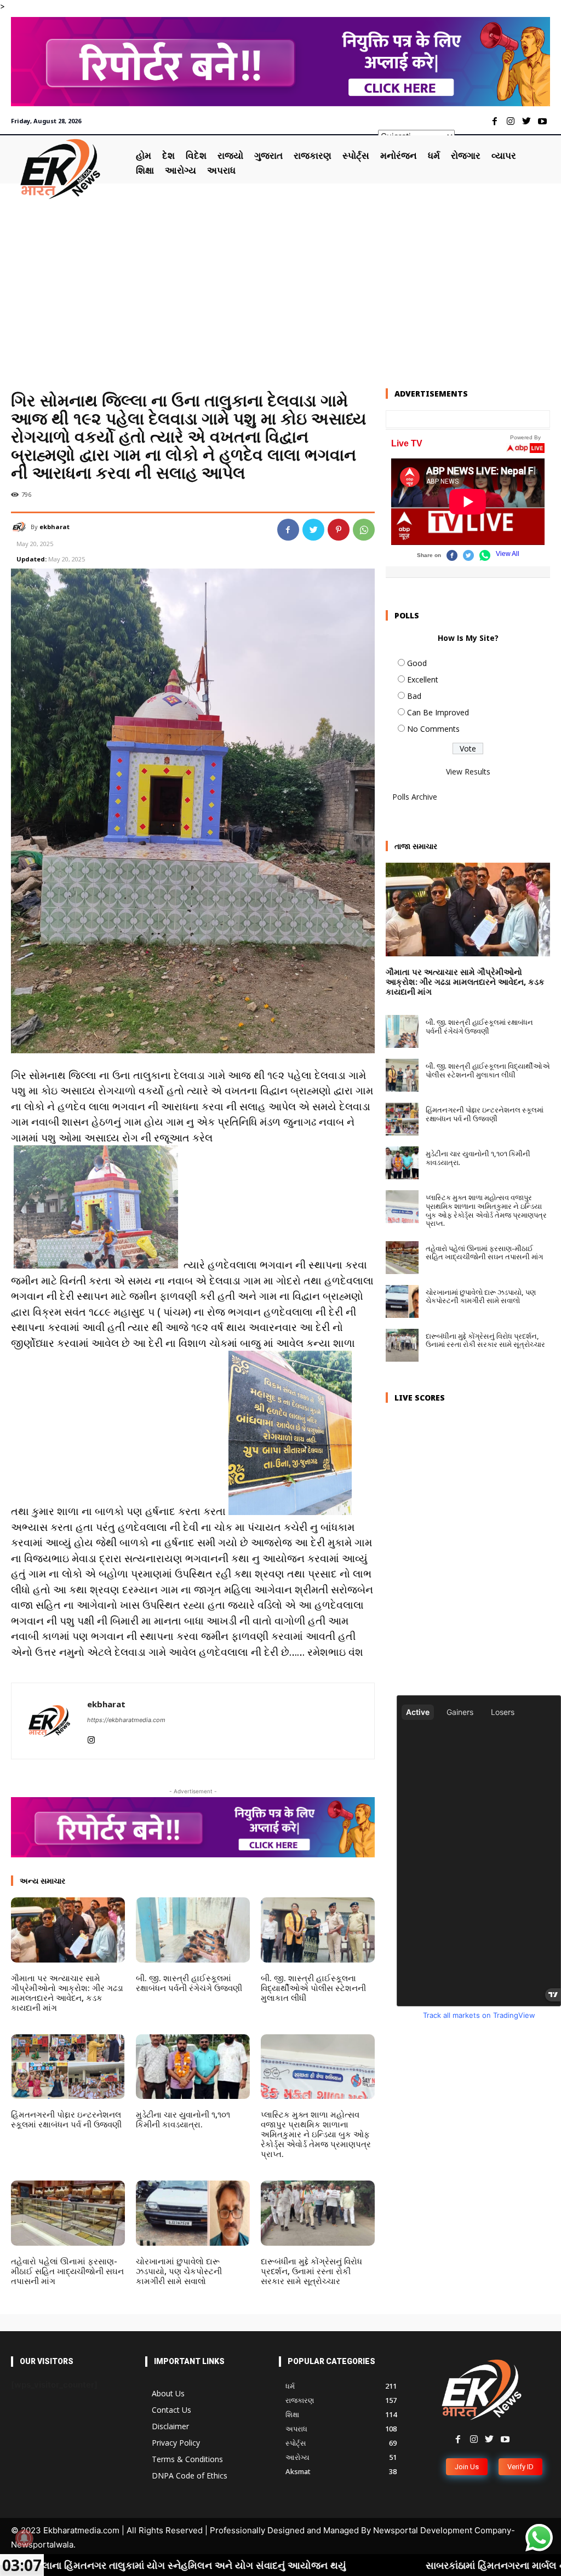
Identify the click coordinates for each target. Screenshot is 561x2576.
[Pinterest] (339, 530)
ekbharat (55, 527)
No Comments (433, 729)
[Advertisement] (280, 288)
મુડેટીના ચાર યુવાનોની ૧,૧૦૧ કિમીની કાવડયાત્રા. (183, 2119)
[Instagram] (511, 122)
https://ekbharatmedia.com (126, 1720)
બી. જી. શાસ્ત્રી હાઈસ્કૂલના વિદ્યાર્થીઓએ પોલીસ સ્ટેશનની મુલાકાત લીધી (313, 1988)
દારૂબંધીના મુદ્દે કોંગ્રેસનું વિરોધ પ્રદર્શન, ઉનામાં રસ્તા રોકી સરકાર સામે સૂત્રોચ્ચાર (311, 2271)
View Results (468, 771)
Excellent (423, 679)
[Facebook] (495, 122)
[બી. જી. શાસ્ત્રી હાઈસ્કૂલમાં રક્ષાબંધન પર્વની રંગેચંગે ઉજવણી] (193, 1930)
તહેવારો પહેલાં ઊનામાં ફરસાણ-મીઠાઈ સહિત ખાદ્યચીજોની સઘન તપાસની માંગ (67, 2271)
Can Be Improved (438, 712)
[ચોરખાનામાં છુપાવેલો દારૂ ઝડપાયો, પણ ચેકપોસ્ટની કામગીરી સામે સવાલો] (193, 2213)
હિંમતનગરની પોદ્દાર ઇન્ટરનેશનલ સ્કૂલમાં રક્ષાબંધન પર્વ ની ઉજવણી (66, 2119)
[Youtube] (542, 122)
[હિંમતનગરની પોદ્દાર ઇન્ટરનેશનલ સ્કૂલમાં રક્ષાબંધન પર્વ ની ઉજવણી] (68, 2067)
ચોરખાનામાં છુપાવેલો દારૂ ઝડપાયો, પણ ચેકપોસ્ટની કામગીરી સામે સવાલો (179, 2271)
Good (417, 663)
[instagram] (91, 1737)
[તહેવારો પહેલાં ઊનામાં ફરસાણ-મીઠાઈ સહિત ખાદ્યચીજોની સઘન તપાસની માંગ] (68, 2213)
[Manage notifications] (24, 2538)
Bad (414, 696)
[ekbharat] (21, 527)
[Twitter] (526, 122)
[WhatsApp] (364, 530)
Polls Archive (415, 797)
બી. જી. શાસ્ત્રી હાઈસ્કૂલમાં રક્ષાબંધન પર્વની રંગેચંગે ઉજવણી (189, 1983)
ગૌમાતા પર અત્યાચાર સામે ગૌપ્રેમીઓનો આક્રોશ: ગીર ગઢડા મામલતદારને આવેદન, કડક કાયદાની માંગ (67, 1993)
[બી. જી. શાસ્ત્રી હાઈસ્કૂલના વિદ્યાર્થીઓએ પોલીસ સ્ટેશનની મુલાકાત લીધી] (318, 1930)
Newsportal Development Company (442, 2530)
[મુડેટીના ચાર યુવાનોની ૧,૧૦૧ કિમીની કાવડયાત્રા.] (193, 2067)
